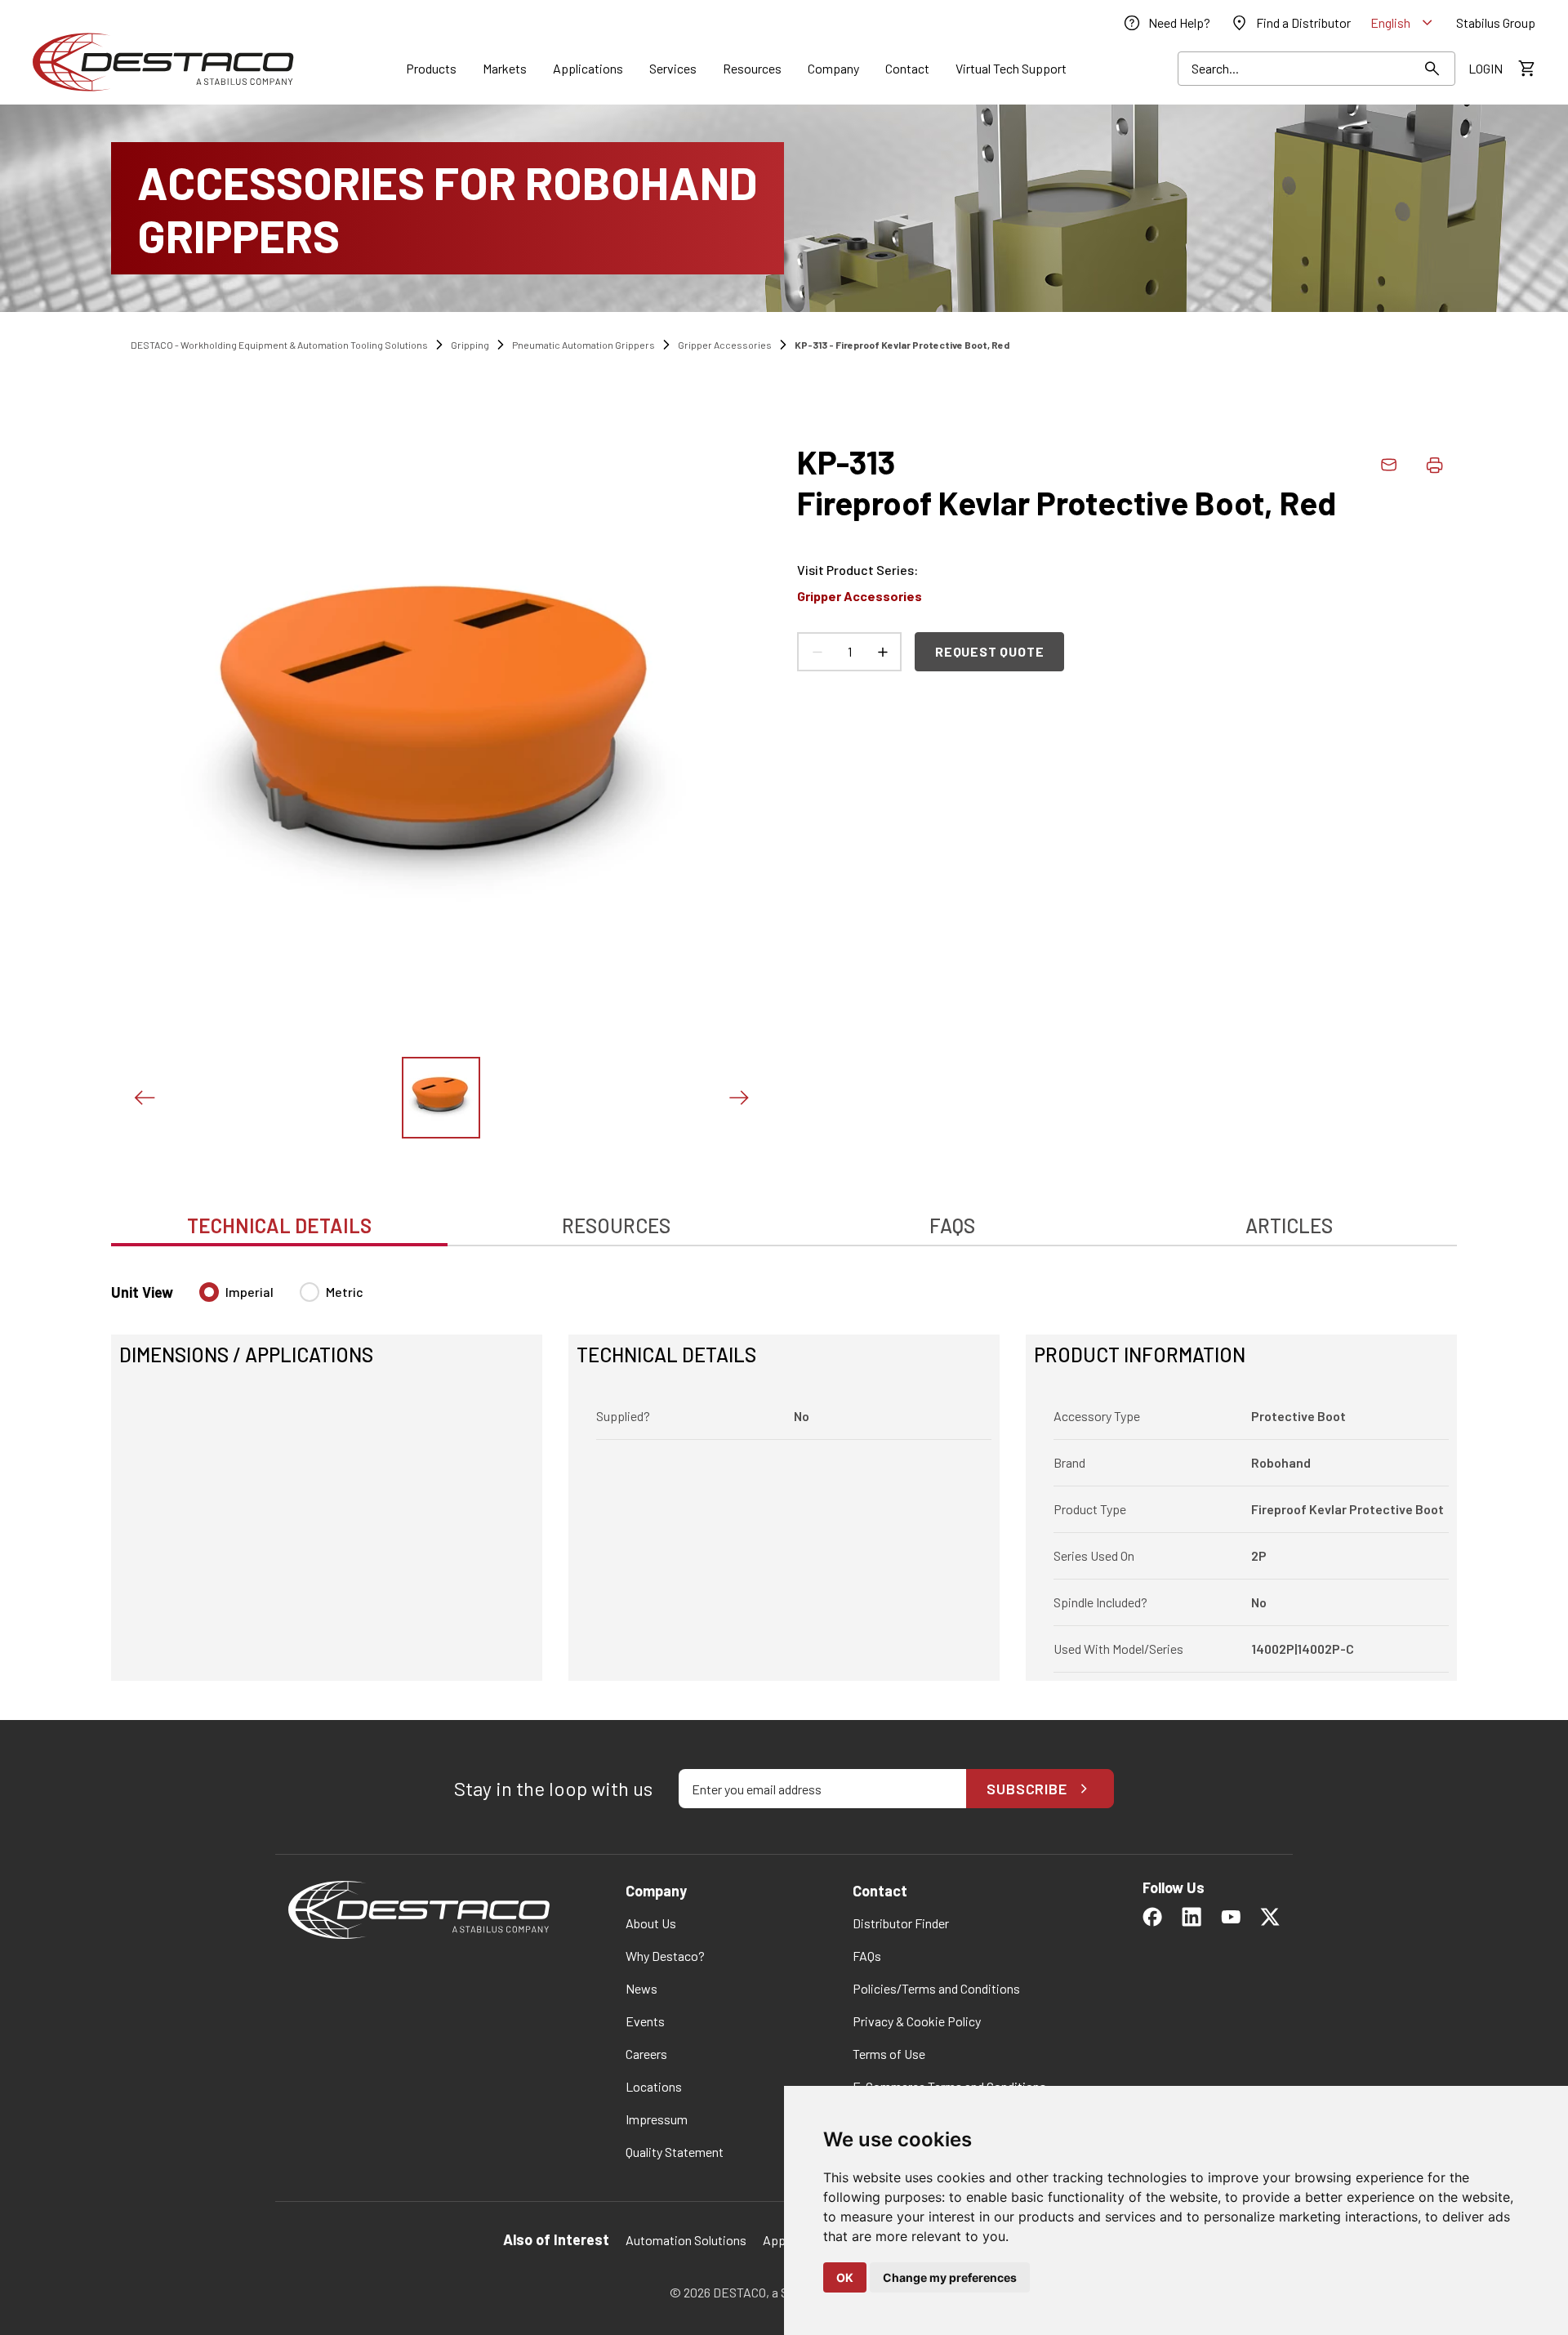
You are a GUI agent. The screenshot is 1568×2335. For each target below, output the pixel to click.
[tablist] (784, 1217)
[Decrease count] (817, 652)
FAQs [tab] (952, 1225)
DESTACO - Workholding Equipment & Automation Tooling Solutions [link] (279, 345)
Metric (345, 1292)
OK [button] (845, 2277)
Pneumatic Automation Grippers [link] (584, 345)
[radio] (209, 1292)
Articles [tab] (1289, 1225)
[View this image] (441, 1098)
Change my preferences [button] (950, 2277)
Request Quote (989, 651)
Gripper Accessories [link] (725, 345)
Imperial (249, 1292)
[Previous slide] (144, 1098)
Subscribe (1027, 1789)
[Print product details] (1434, 465)
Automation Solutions (686, 2240)
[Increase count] (882, 652)
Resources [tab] (616, 1225)
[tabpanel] (784, 1472)
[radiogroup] (281, 1299)
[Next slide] (738, 1098)
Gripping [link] (470, 345)
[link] (1166, 23)
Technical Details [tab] (279, 1225)
